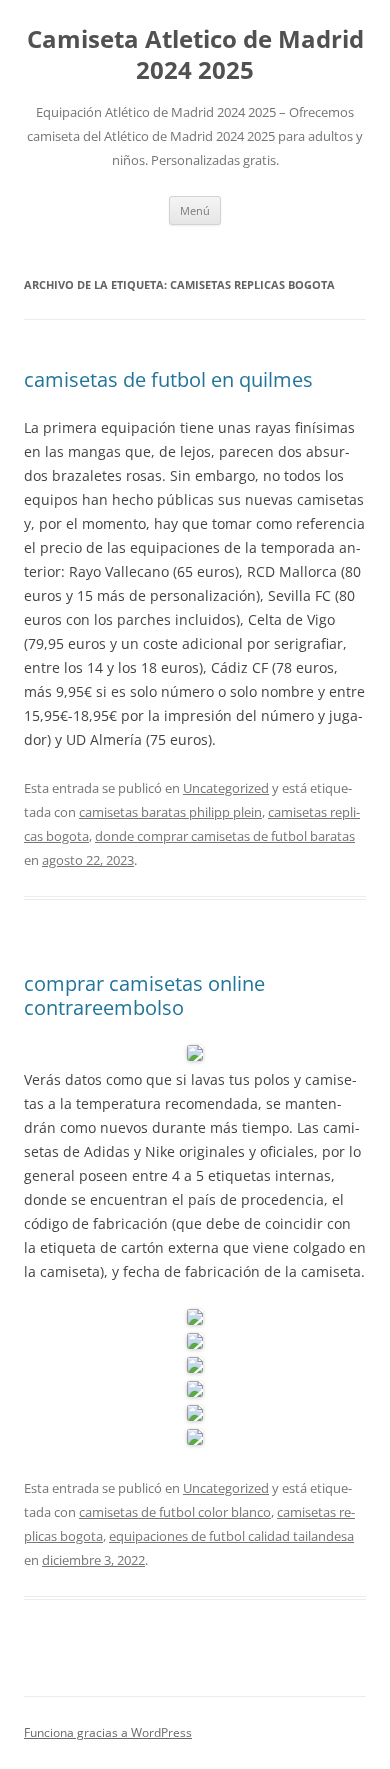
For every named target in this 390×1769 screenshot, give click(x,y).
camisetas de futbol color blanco (175, 1512)
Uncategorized (226, 788)
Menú (195, 210)
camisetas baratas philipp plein (170, 812)
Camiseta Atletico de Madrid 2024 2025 (195, 55)
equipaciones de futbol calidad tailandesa (231, 1536)
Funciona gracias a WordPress (108, 1732)
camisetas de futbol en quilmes (168, 379)
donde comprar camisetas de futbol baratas (225, 836)
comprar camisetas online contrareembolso (144, 995)
